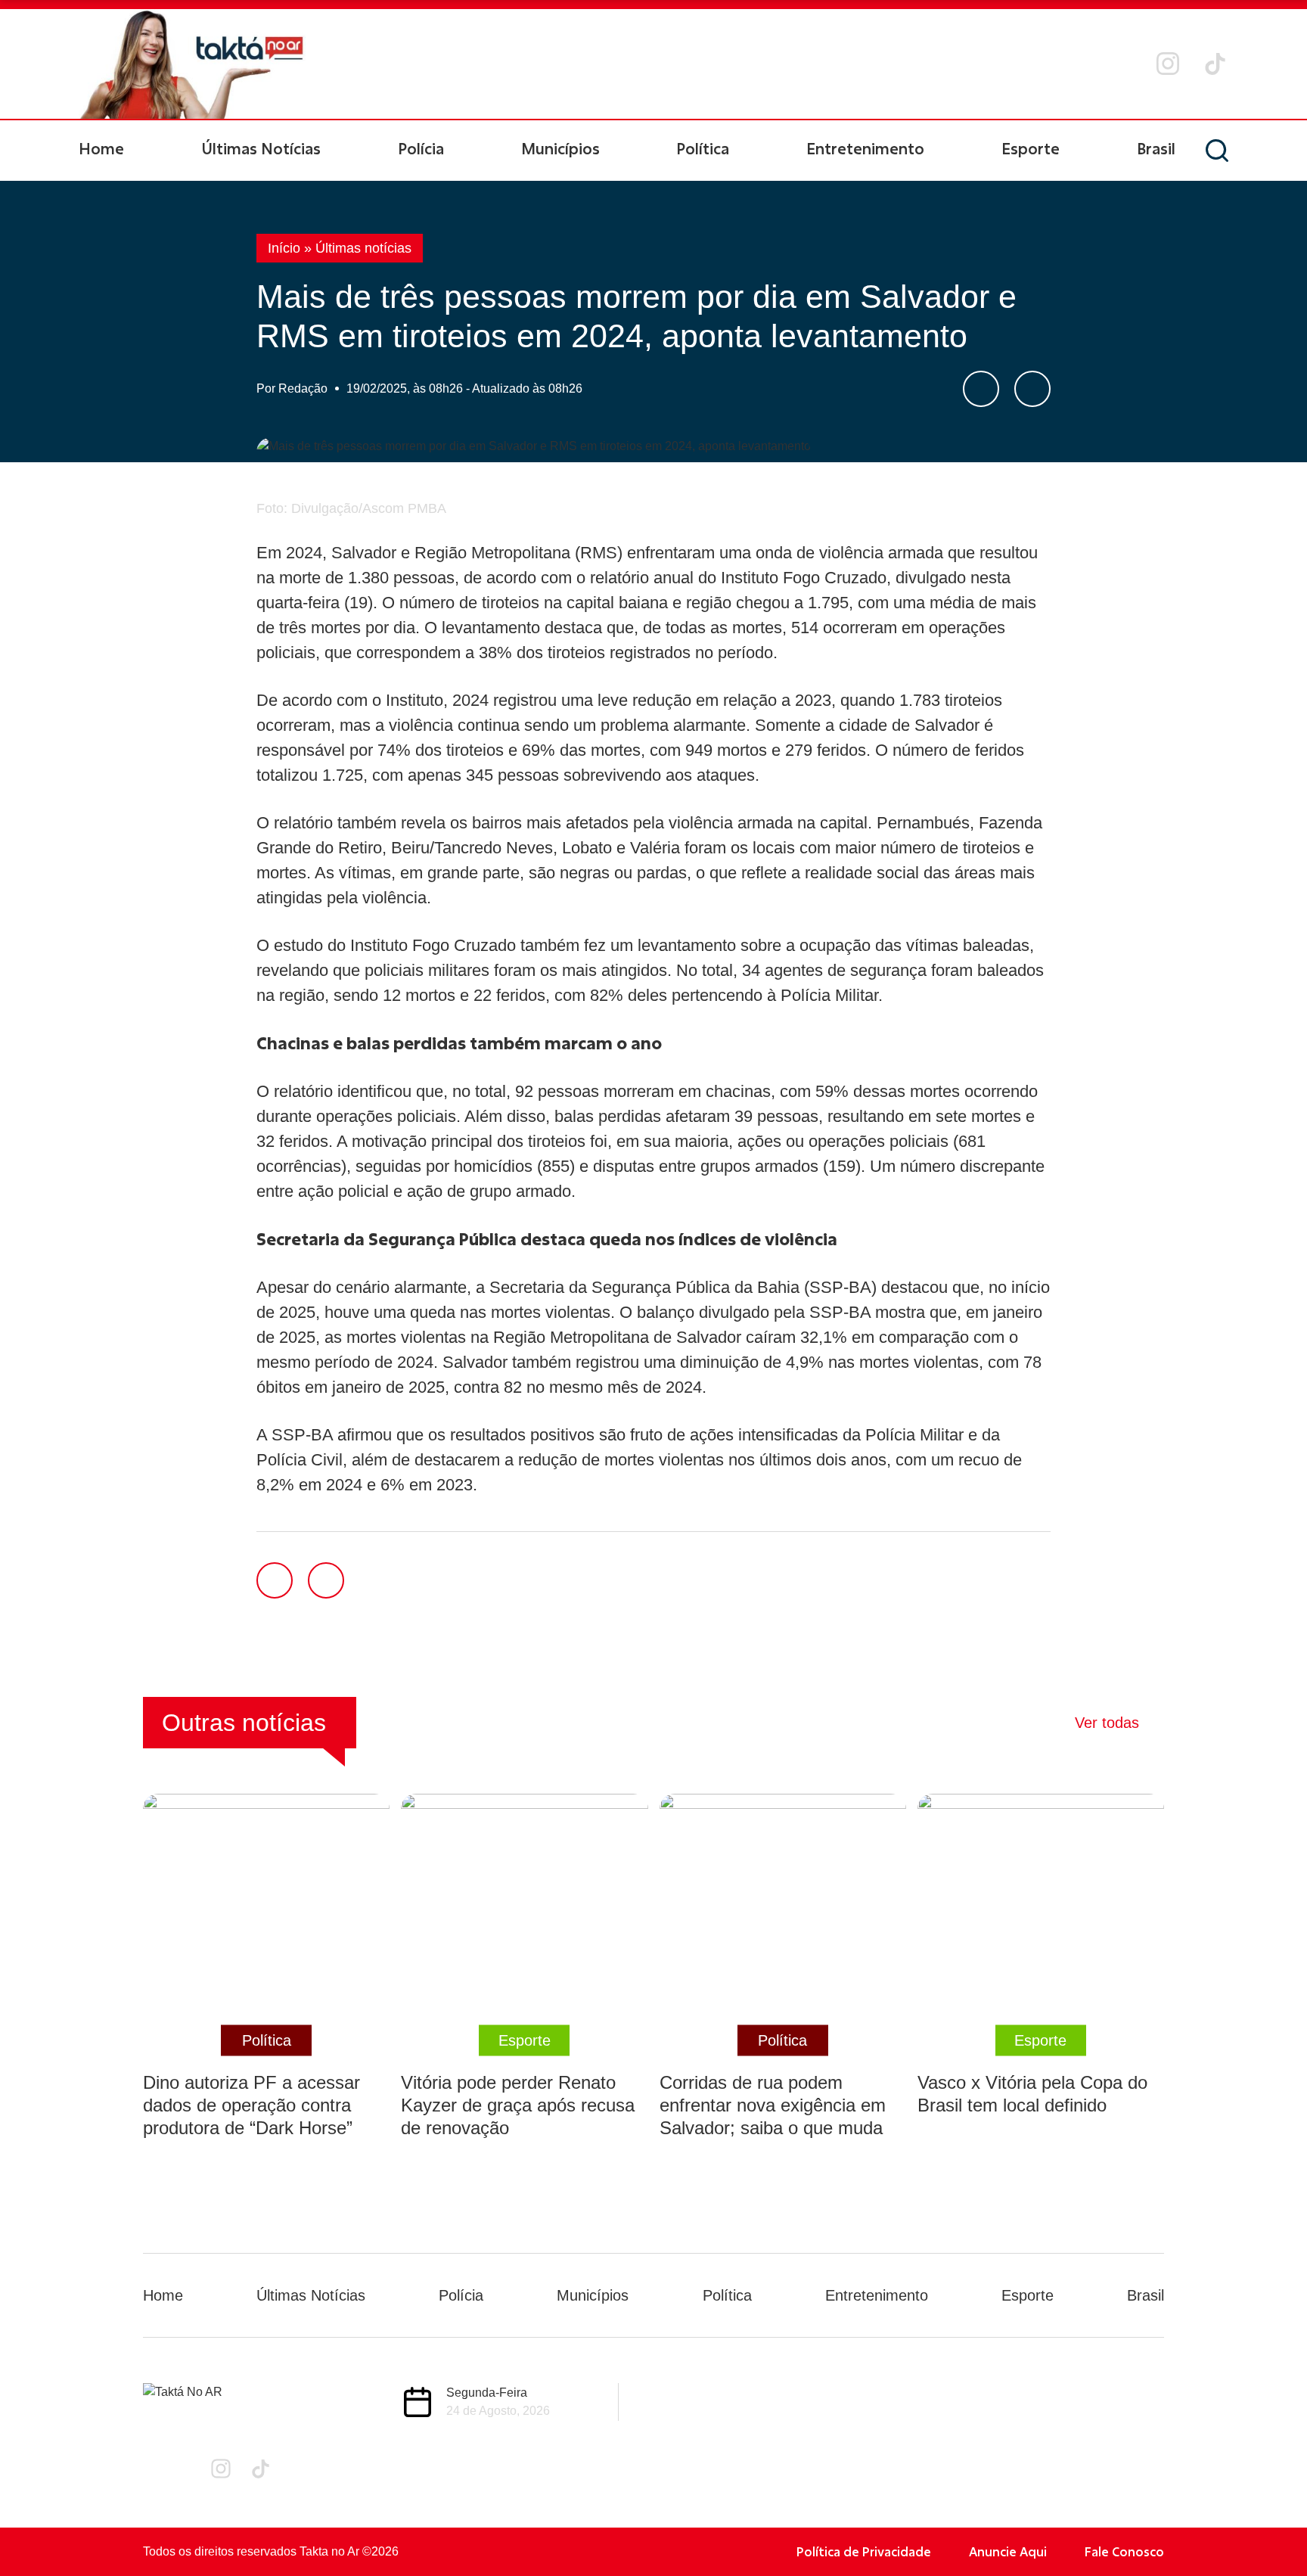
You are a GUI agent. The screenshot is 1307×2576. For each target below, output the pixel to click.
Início (284, 248)
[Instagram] (1168, 64)
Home (101, 148)
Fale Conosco (1124, 2551)
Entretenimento (865, 148)
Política (703, 148)
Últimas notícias (363, 248)
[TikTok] (1215, 64)
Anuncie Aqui (1008, 2551)
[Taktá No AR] (192, 64)
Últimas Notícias (261, 148)
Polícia (421, 148)
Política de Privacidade (864, 2551)
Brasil (1156, 148)
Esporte (1031, 148)
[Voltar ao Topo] (1269, 2523)
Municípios (560, 148)
